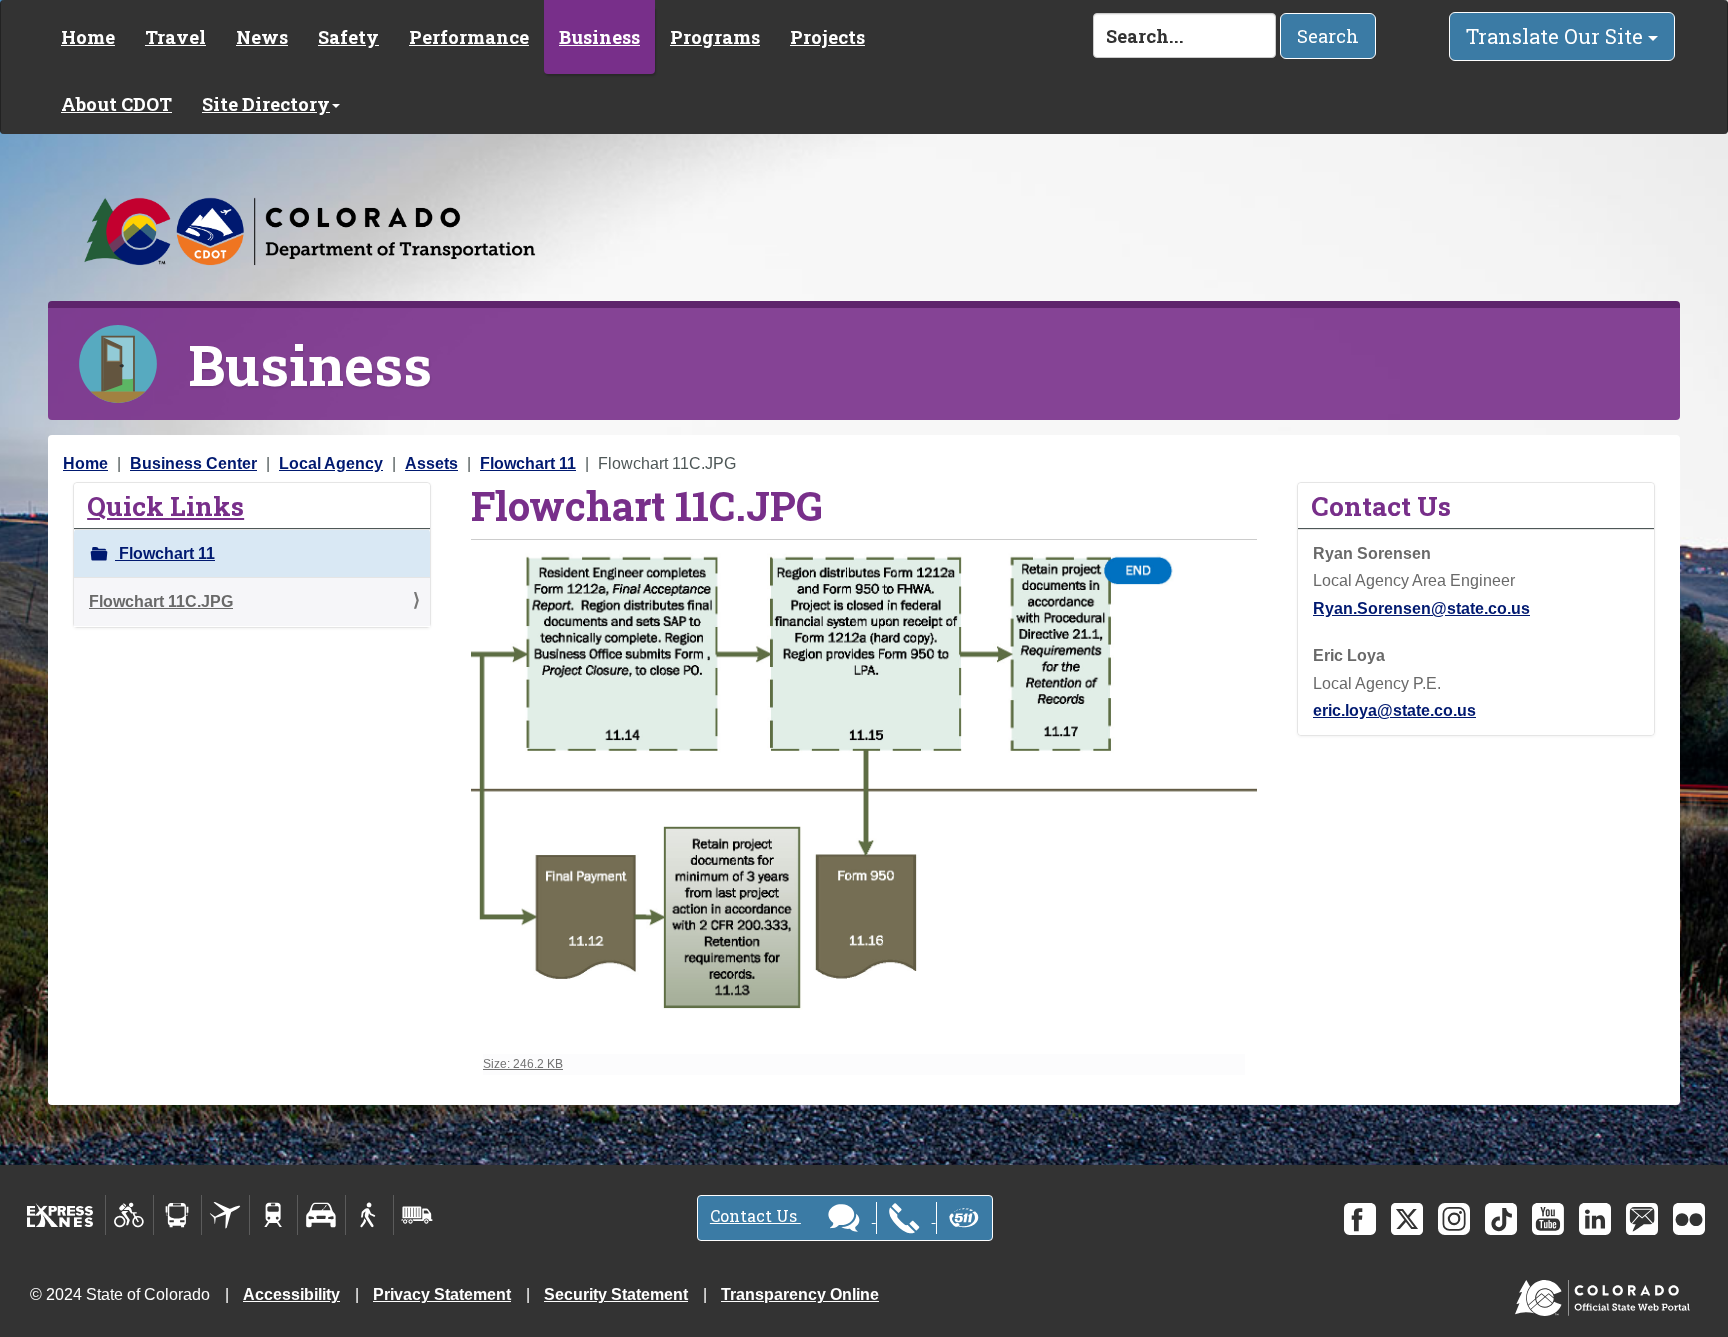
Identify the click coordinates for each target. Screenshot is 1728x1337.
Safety (348, 37)
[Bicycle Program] (129, 1215)
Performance (469, 37)
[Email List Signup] (1642, 1219)
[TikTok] (1501, 1219)
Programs (715, 37)
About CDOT (116, 104)
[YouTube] (1548, 1219)
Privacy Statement (442, 1294)
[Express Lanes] (60, 1215)
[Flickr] (1689, 1219)
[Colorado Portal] (1606, 1293)
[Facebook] (1360, 1219)
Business (599, 37)
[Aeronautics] (225, 1215)
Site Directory (266, 104)
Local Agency (331, 463)
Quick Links (165, 505)
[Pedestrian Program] (369, 1215)
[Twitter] (1407, 1219)
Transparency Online (800, 1294)
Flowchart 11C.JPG (161, 601)
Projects (827, 37)
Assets (431, 463)
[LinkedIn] (1595, 1219)
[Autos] (321, 1215)
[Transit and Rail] (177, 1215)
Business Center (193, 463)
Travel (175, 37)
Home (88, 37)
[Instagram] (1454, 1219)
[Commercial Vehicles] (417, 1215)
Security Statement (616, 1294)
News (262, 37)
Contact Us (755, 1215)
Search (1328, 36)
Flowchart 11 (528, 463)
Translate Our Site (1557, 36)
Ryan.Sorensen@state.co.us (1421, 608)
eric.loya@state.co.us (1394, 710)
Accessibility (291, 1294)
